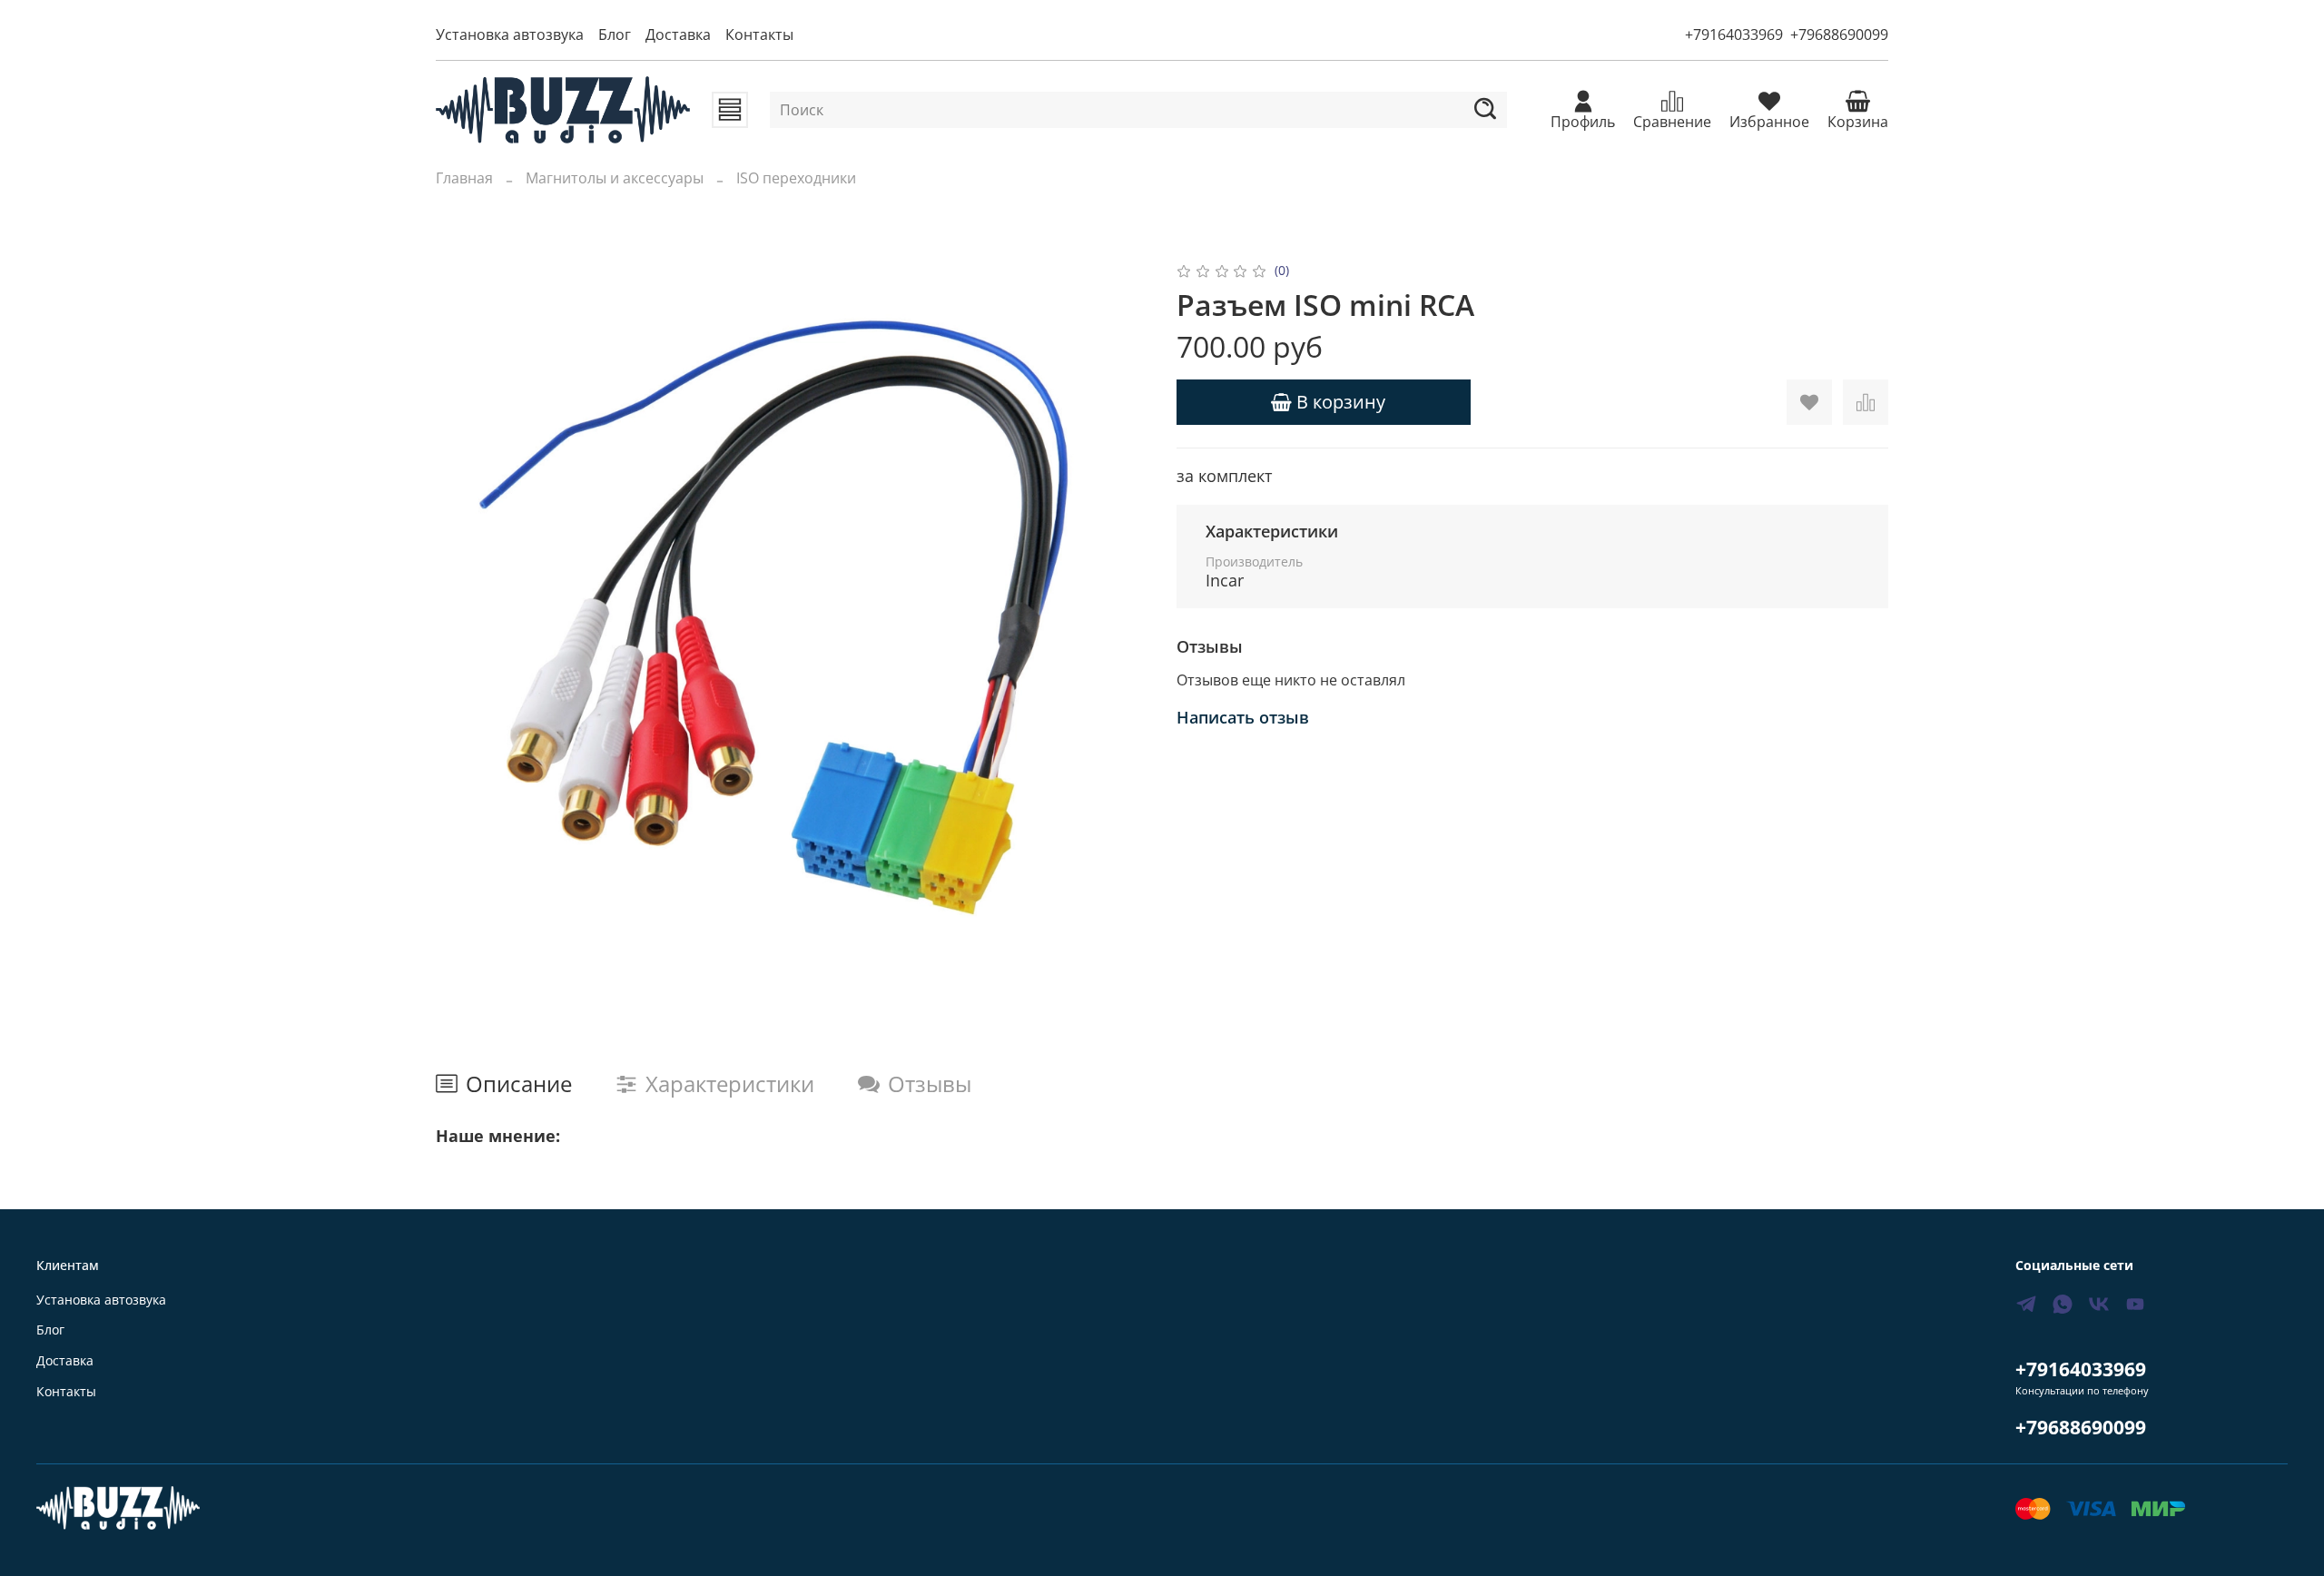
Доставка (678, 34)
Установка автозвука (510, 34)
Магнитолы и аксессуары (615, 178)
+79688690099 (1839, 34)
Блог (615, 34)
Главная (464, 178)
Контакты (759, 34)
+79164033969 (1734, 34)
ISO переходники (796, 178)
